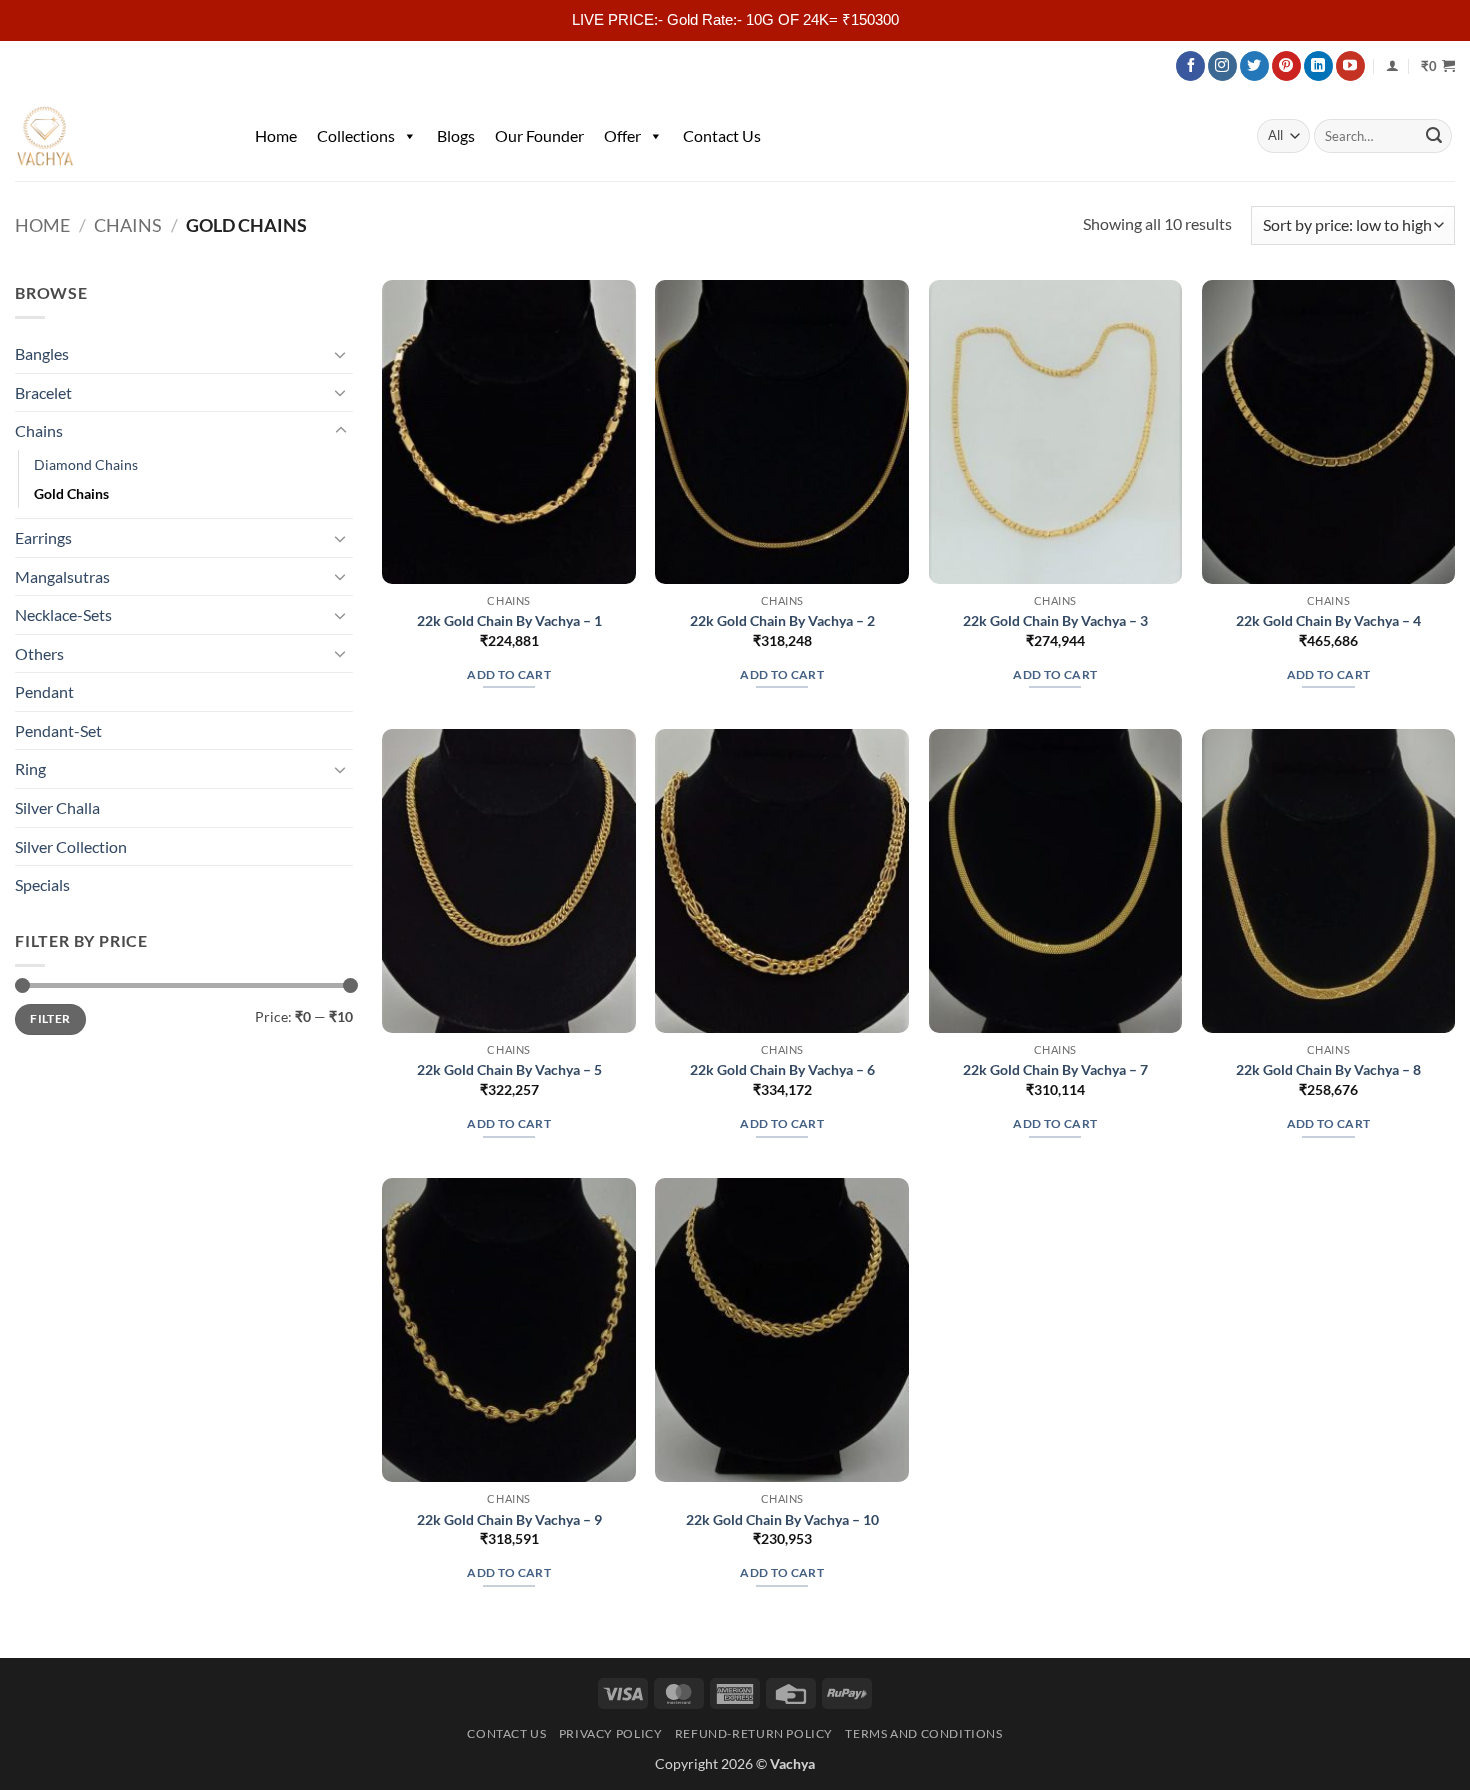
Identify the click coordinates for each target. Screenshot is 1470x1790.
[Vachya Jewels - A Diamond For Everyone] (115, 136)
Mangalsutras (62, 576)
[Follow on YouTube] (1350, 66)
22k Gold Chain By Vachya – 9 (509, 1519)
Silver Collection (71, 846)
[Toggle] (341, 354)
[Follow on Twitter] (1254, 66)
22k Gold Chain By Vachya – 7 (1055, 1069)
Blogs (456, 135)
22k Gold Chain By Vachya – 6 (782, 1069)
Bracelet (43, 392)
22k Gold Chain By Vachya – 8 (1328, 1069)
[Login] (1392, 65)
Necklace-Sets (63, 614)
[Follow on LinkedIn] (1318, 66)
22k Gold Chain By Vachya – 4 (1328, 620)
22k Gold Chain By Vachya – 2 (782, 620)
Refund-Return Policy (754, 1733)
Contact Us (722, 135)
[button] (1438, 66)
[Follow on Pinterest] (1286, 66)
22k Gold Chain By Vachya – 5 (509, 1069)
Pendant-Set (58, 730)
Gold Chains (71, 493)
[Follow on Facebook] (1190, 66)
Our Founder (539, 135)
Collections (356, 135)
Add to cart (509, 674)
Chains (128, 225)
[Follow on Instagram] (1222, 66)
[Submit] (1434, 136)
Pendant (44, 691)
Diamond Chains (86, 464)
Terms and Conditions (923, 1733)
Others (39, 653)
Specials (42, 884)
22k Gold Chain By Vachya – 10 (782, 1519)
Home (276, 135)
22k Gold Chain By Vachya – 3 (1055, 620)
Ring (30, 768)
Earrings (43, 537)
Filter (50, 1018)
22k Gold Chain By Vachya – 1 (509, 620)
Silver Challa (57, 807)
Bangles (42, 353)
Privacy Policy (611, 1733)
